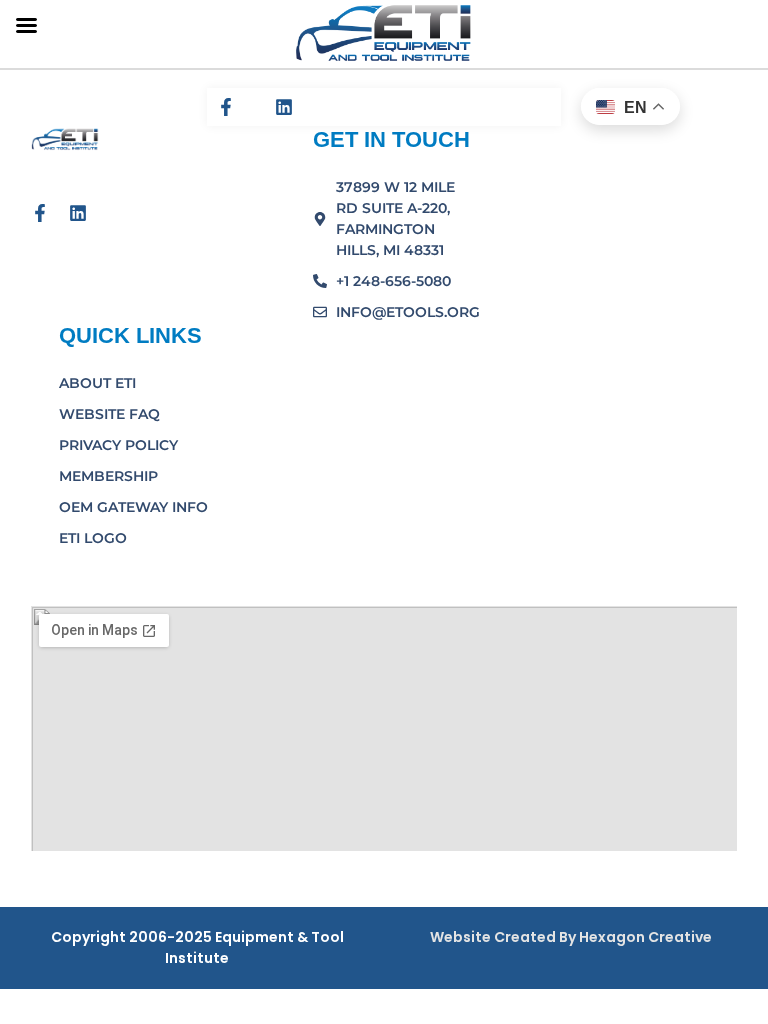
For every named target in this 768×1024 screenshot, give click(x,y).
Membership (108, 476)
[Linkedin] (284, 107)
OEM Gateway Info (133, 507)
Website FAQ (109, 414)
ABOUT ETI (97, 383)
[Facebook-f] (226, 107)
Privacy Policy (118, 445)
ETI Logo (93, 538)
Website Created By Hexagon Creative (571, 937)
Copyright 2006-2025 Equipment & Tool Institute (197, 947)
